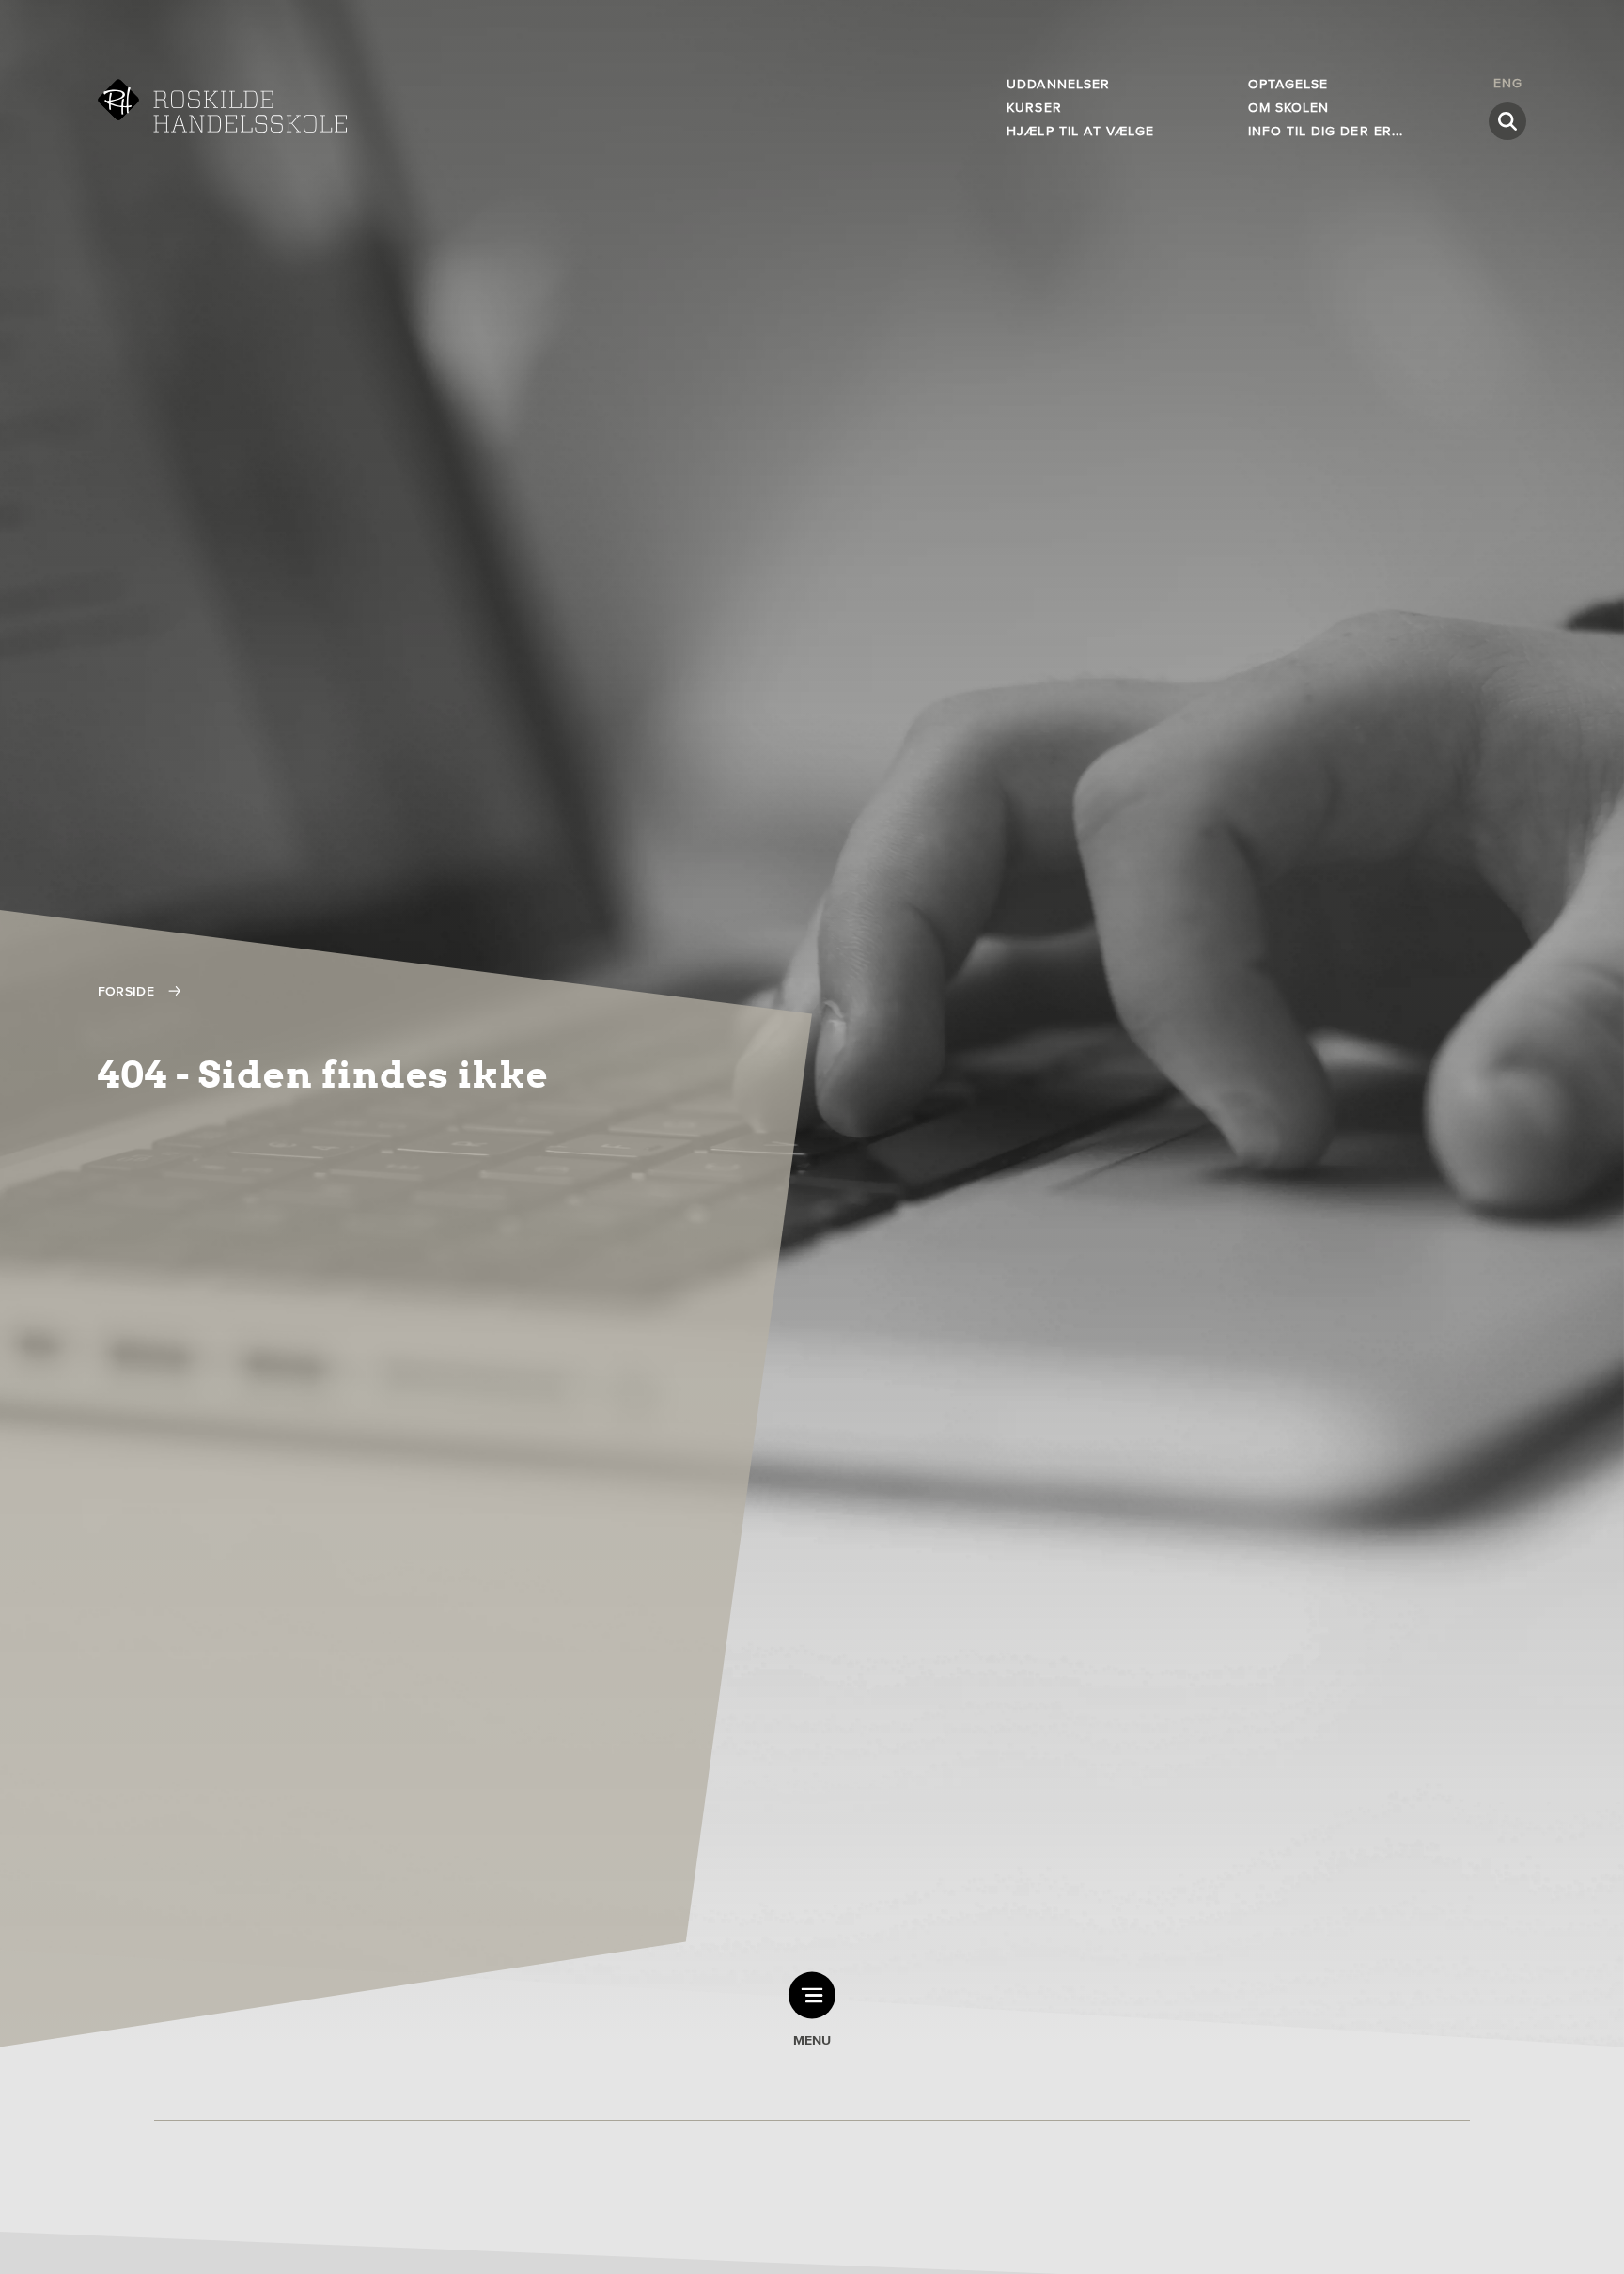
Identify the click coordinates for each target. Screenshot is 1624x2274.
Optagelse (1288, 84)
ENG (1508, 83)
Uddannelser (1058, 84)
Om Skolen (1288, 108)
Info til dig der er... (1326, 131)
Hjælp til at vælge (1080, 131)
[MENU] (812, 1996)
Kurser (1034, 108)
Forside (126, 991)
